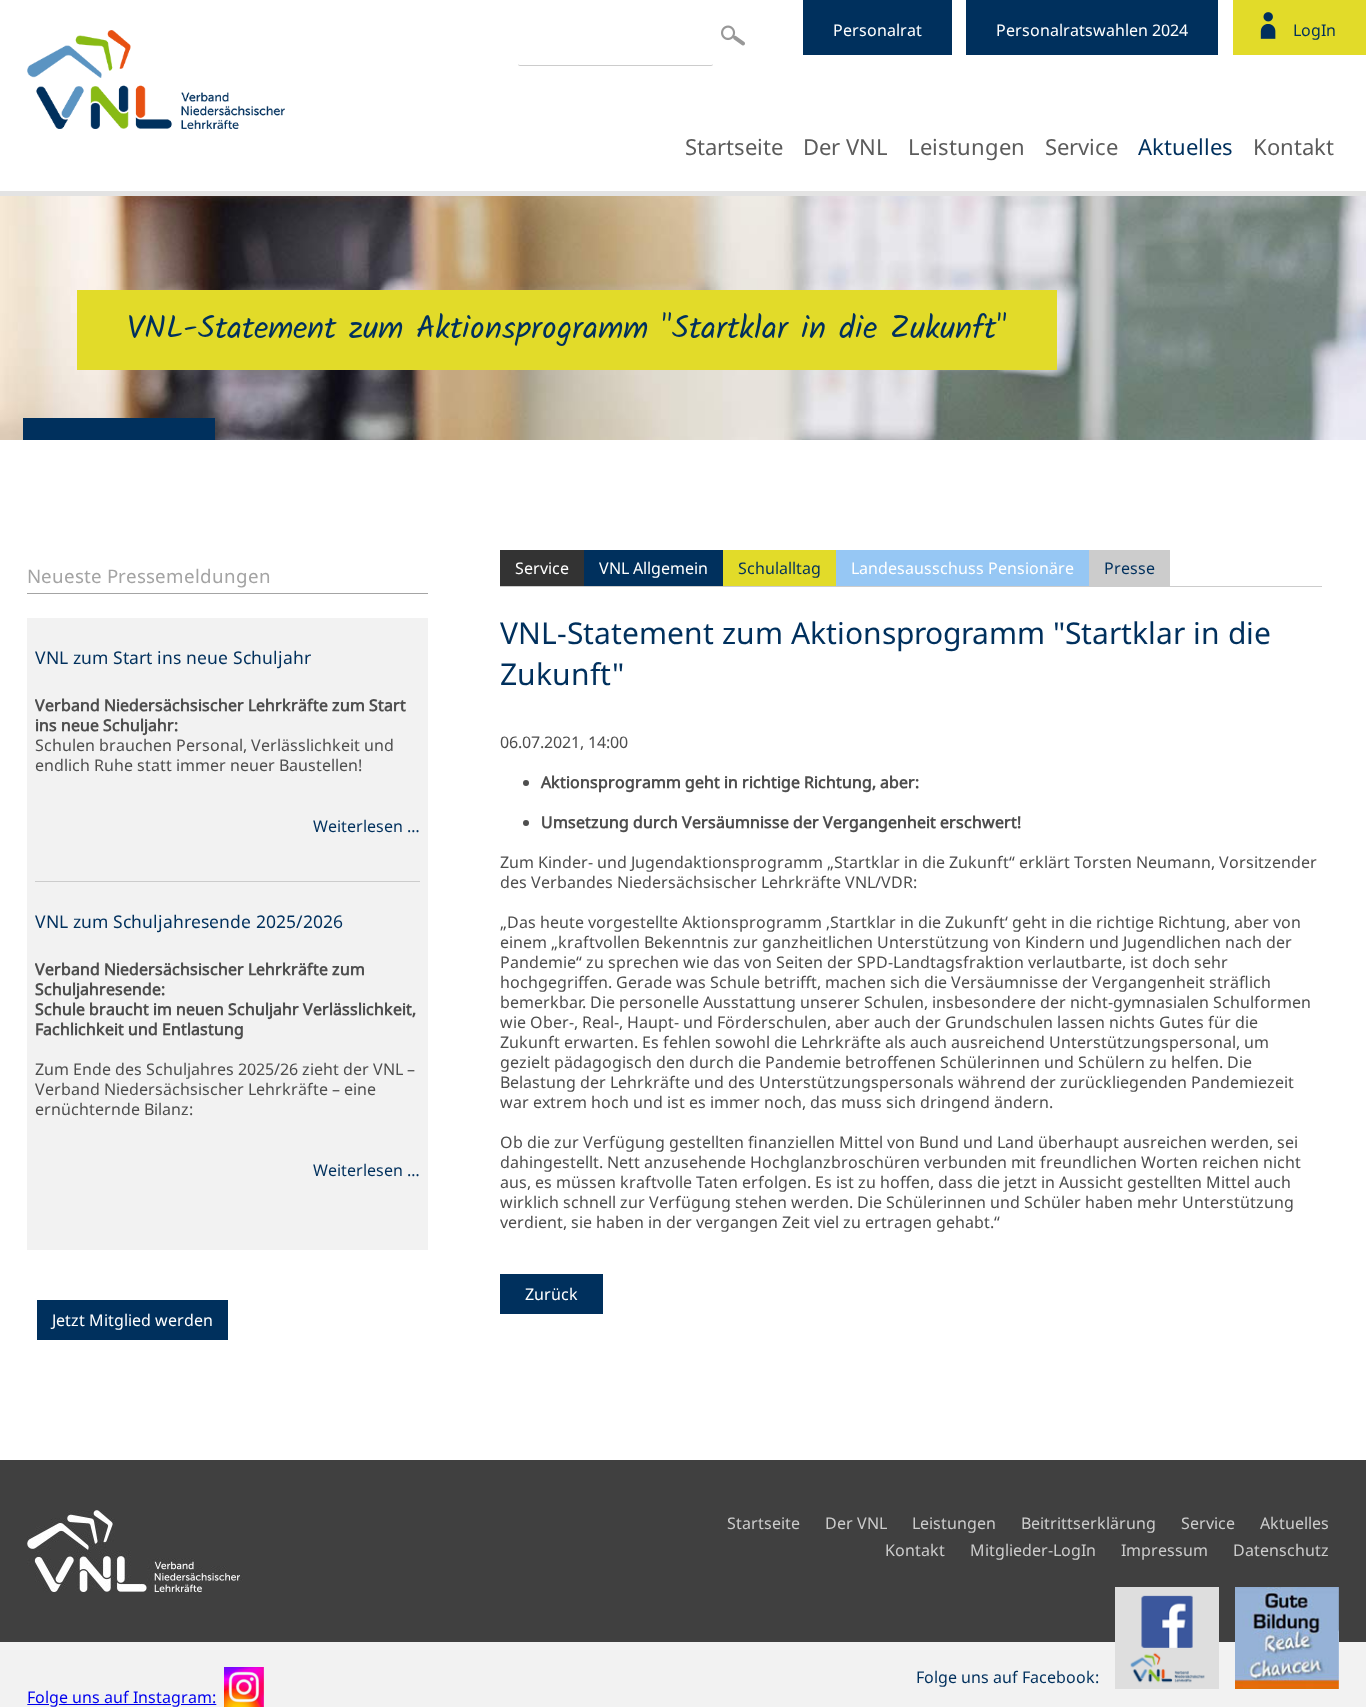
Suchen (733, 35)
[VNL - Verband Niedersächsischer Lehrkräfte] (202, 79)
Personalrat (877, 30)
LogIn (1314, 30)
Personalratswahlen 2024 (1092, 30)
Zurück (551, 1294)
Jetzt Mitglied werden (132, 1320)
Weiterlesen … (366, 826)
